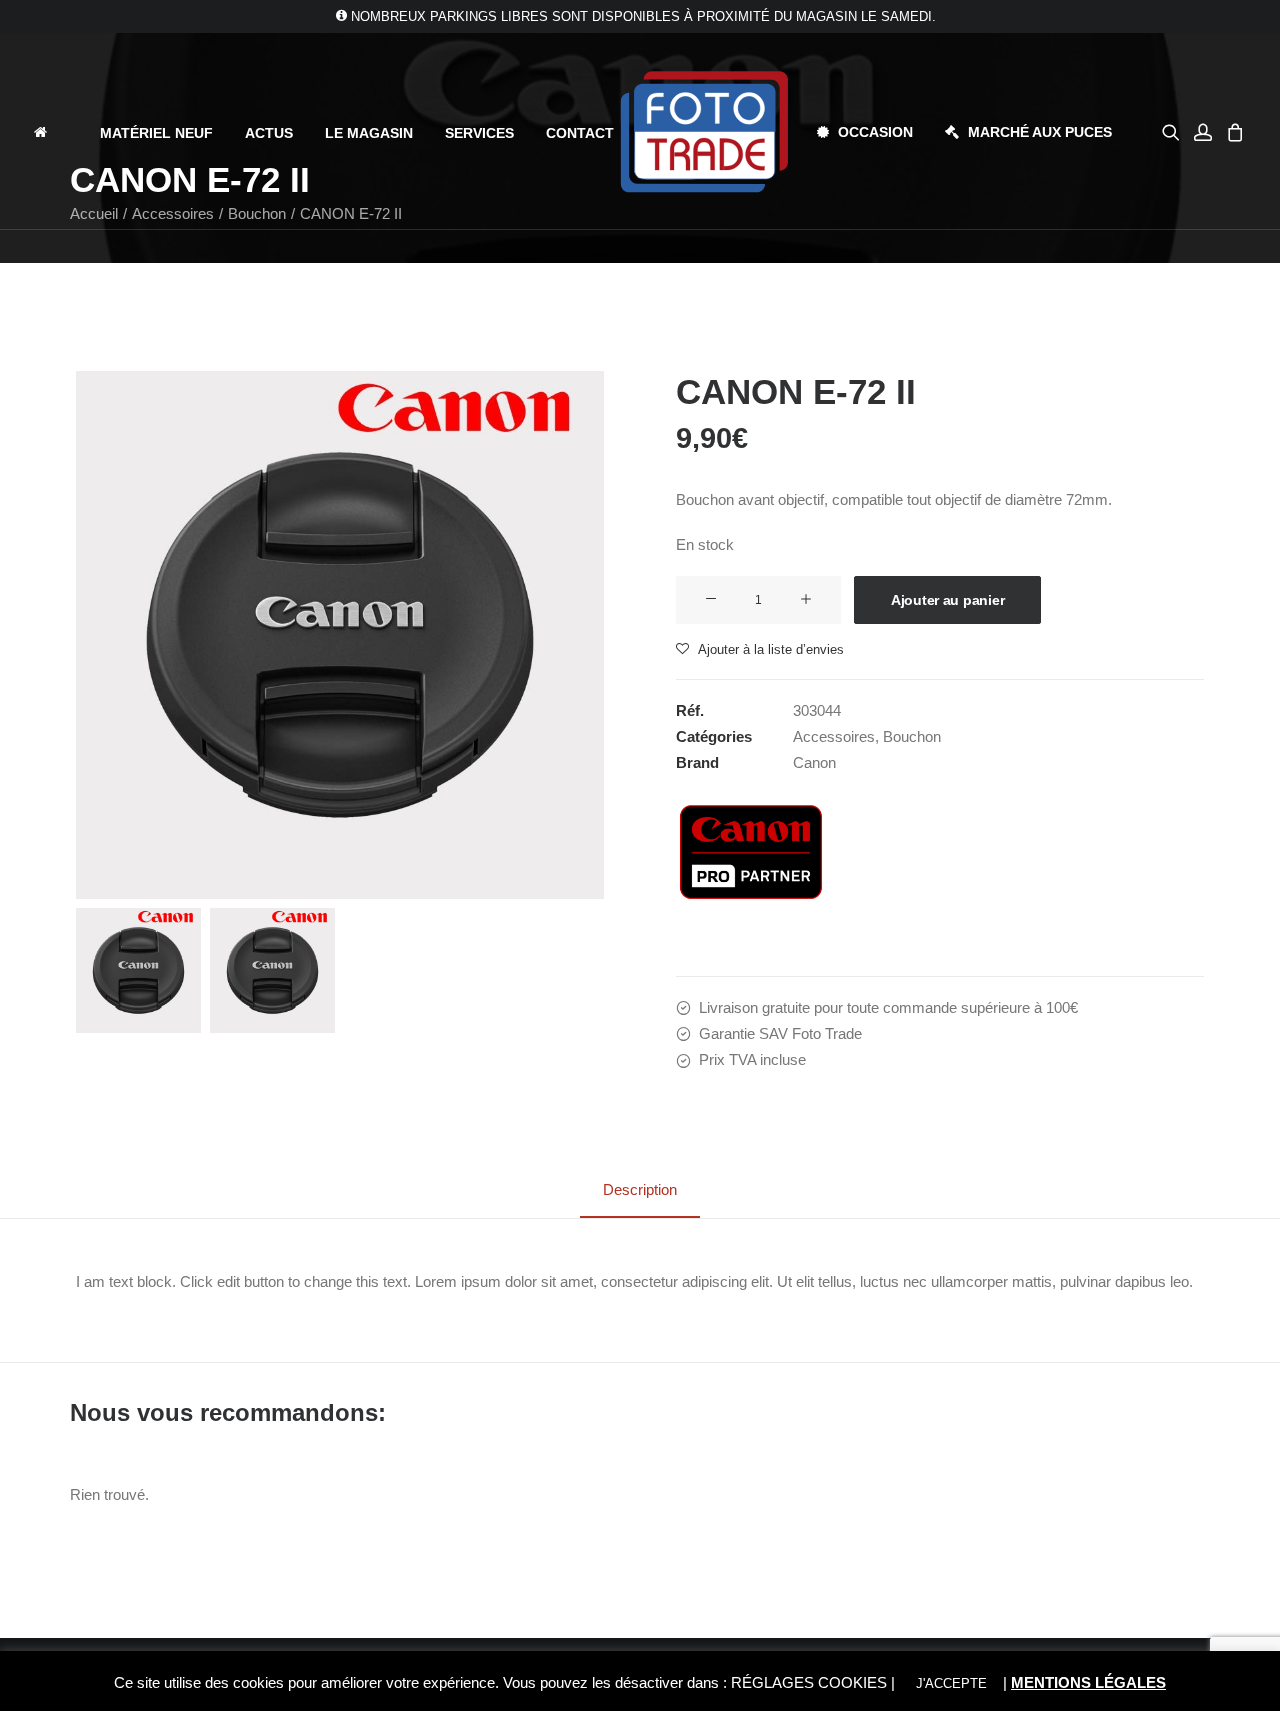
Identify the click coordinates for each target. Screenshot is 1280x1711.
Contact (580, 133)
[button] (1174, 131)
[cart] (1232, 131)
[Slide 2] (272, 970)
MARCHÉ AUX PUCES (1040, 132)
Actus (269, 133)
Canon (814, 762)
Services (479, 133)
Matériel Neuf (156, 133)
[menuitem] (58, 131)
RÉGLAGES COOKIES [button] (809, 1682)
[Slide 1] (138, 970)
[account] (1203, 131)
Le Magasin (369, 133)
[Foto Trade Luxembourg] (704, 131)
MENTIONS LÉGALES (1088, 1682)
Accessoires (834, 736)
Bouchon (912, 736)
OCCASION (875, 132)
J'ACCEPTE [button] (951, 1683)
